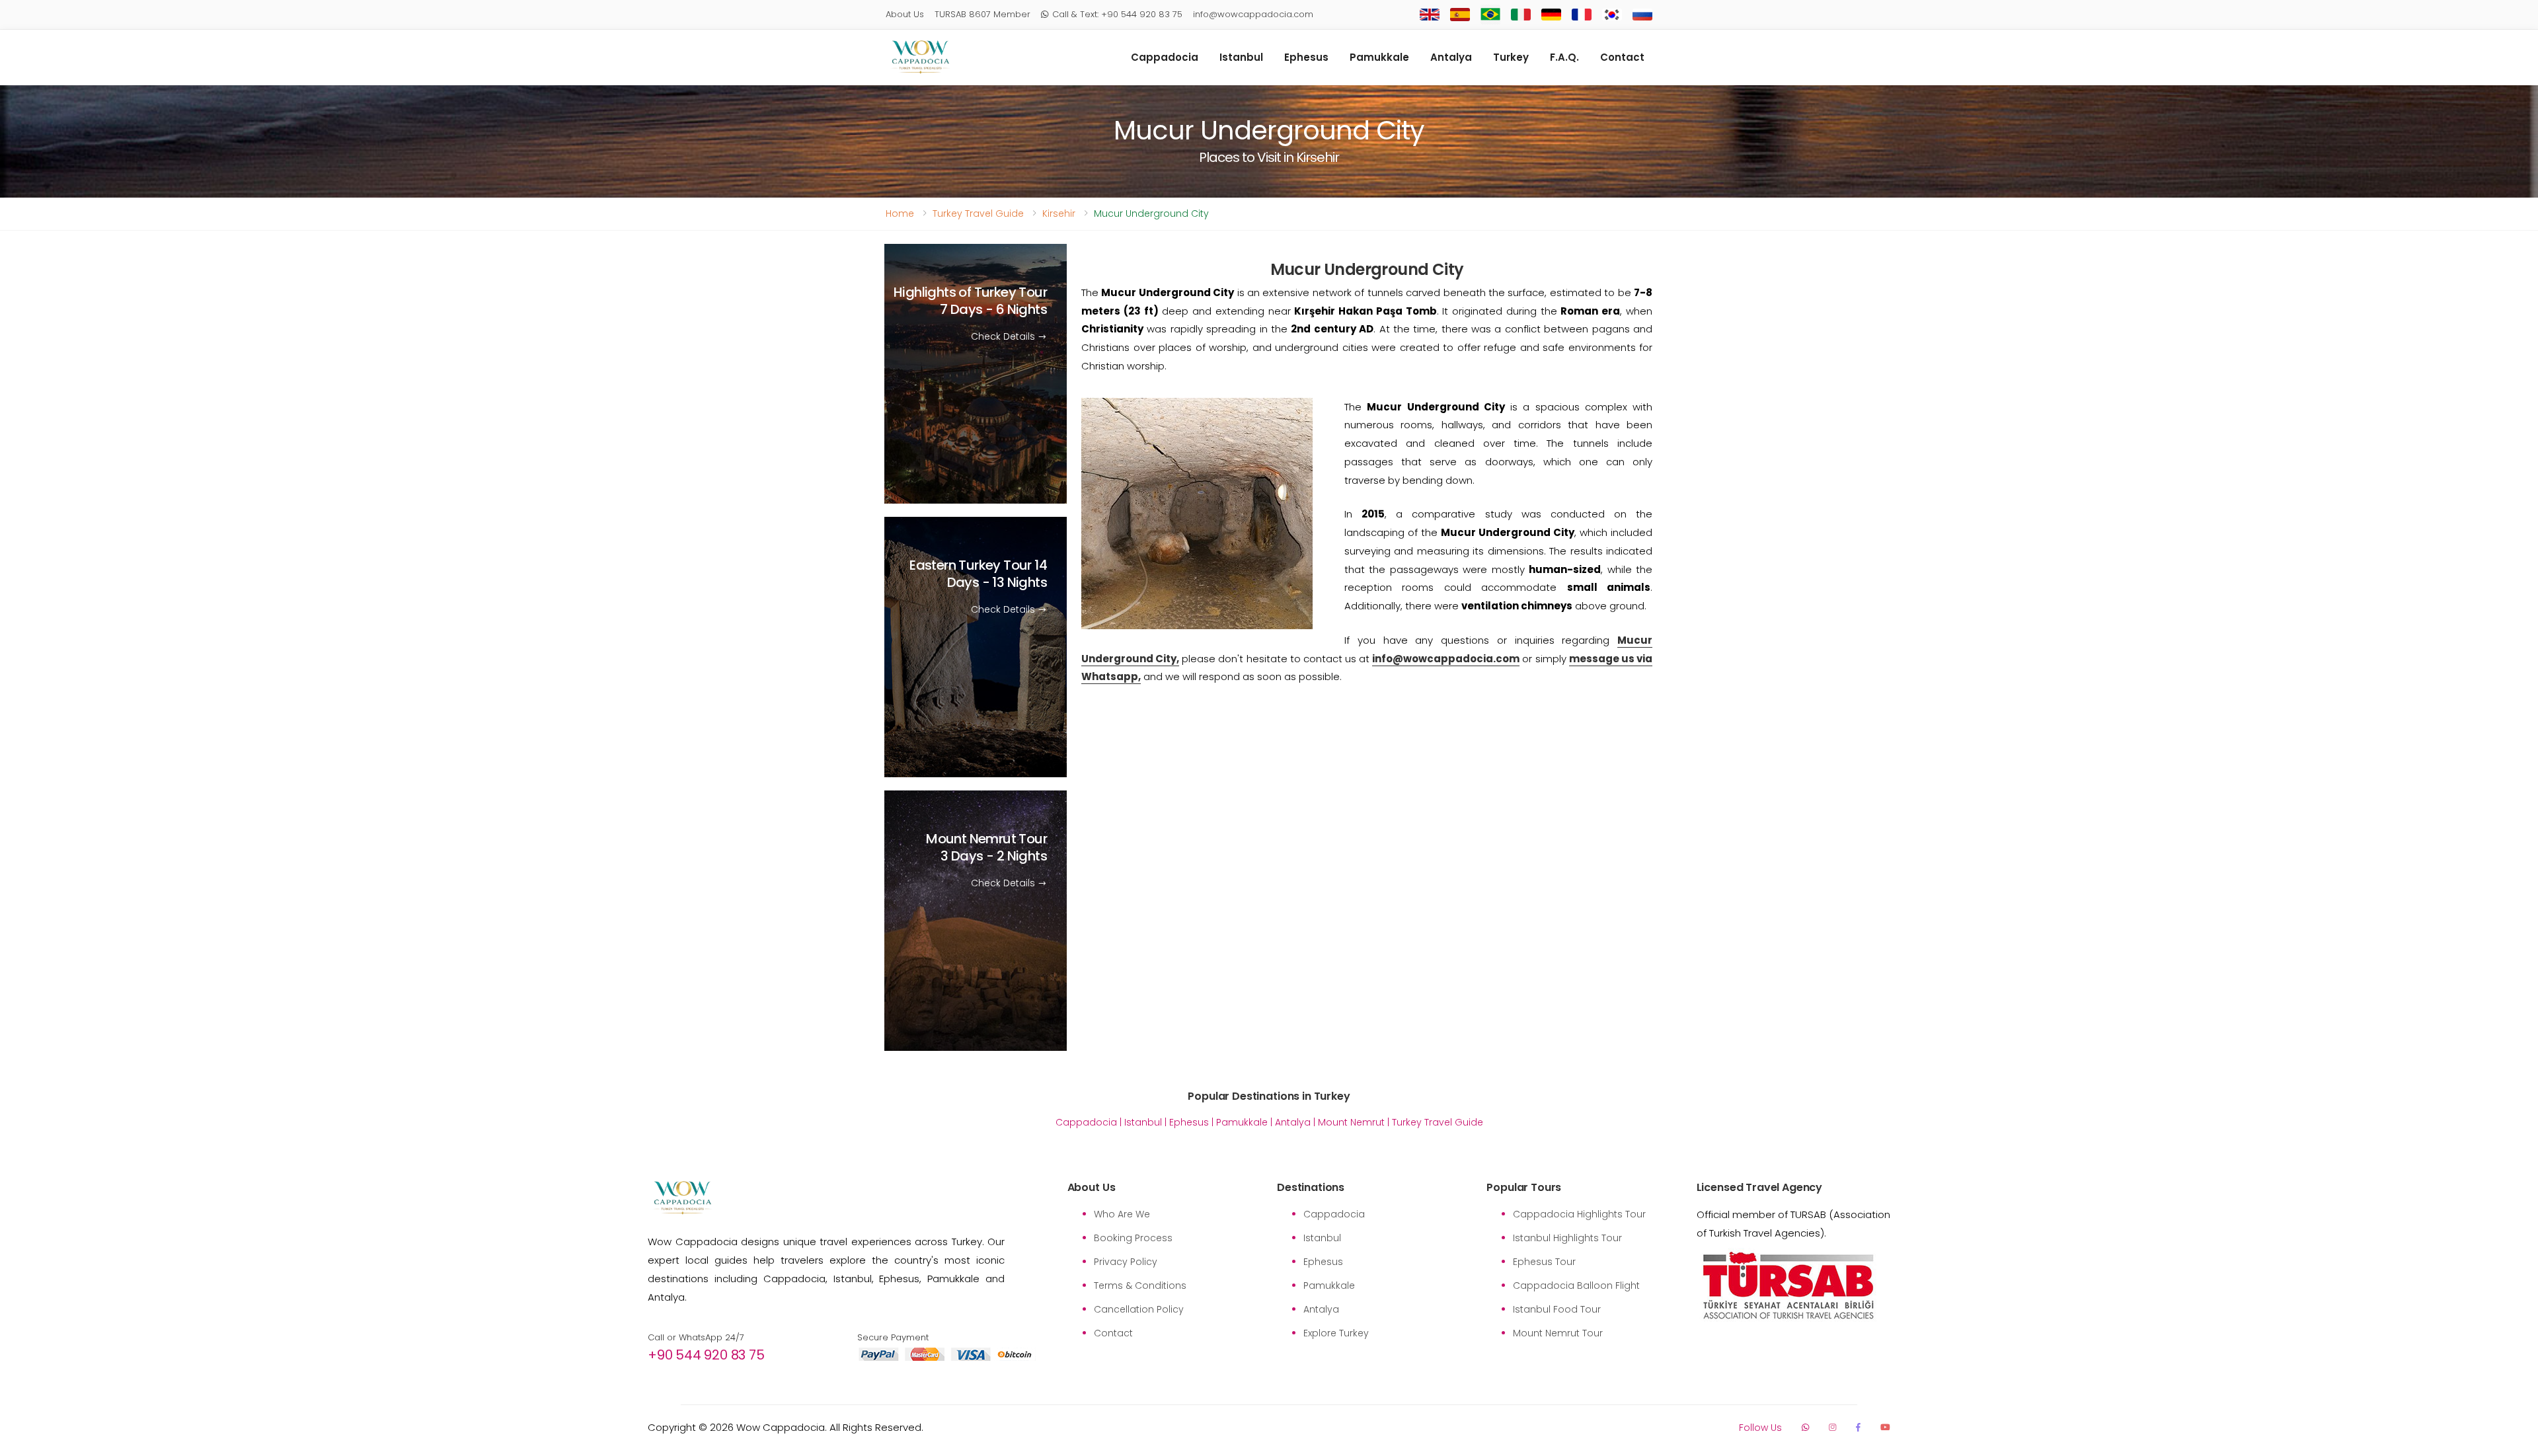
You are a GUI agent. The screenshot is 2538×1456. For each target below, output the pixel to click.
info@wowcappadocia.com (1253, 14)
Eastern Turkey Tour (978, 574)
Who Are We (1122, 1214)
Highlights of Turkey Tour (970, 301)
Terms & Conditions (1140, 1285)
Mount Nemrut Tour (986, 848)
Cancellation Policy (1139, 1309)
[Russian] (1642, 15)
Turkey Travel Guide (978, 213)
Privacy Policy (1126, 1262)
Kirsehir (1059, 213)
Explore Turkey (1336, 1333)
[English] (1430, 15)
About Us (905, 14)
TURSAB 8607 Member (982, 14)
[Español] (1460, 15)
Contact (1622, 57)
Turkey (1511, 57)
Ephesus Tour (1544, 1262)
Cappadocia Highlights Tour (1579, 1214)
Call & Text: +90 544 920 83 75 (1117, 14)
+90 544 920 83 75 (706, 1355)
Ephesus (1306, 57)
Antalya (1451, 57)
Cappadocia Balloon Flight (1576, 1285)
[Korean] (1612, 15)
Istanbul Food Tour (1557, 1309)
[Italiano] (1521, 15)
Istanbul (1241, 57)
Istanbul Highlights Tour (1567, 1238)
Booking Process (1133, 1238)
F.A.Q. (1564, 57)
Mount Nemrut (1351, 1122)
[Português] (1490, 15)
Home (900, 213)
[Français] (1582, 15)
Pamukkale (1379, 57)
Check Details (1004, 336)
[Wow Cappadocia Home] (920, 57)
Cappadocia (1165, 57)
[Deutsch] (1551, 15)
